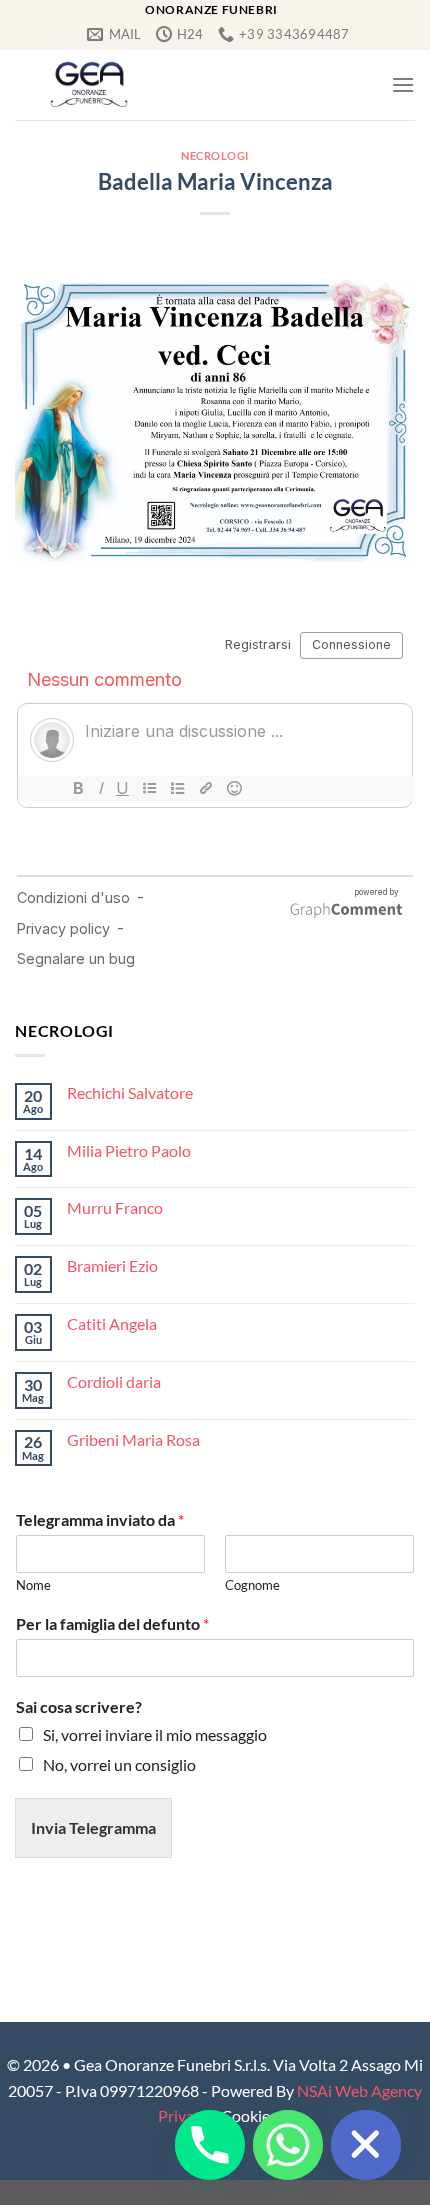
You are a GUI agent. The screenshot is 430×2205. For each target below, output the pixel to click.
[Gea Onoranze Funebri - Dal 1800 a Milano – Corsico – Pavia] (89, 85)
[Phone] (210, 2145)
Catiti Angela (112, 1323)
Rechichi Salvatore (130, 1092)
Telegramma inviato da (100, 1519)
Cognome (252, 1585)
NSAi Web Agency (359, 2090)
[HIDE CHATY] (366, 2145)
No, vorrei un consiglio (119, 1764)
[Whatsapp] (288, 2145)
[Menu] (403, 84)
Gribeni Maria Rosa (133, 1439)
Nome (33, 1585)
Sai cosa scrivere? (79, 1706)
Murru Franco (115, 1207)
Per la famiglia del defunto (112, 1623)
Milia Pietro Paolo (129, 1150)
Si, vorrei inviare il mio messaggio (155, 1734)
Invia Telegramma (93, 1827)
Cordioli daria (114, 1381)
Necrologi (215, 155)
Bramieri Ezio (112, 1265)
